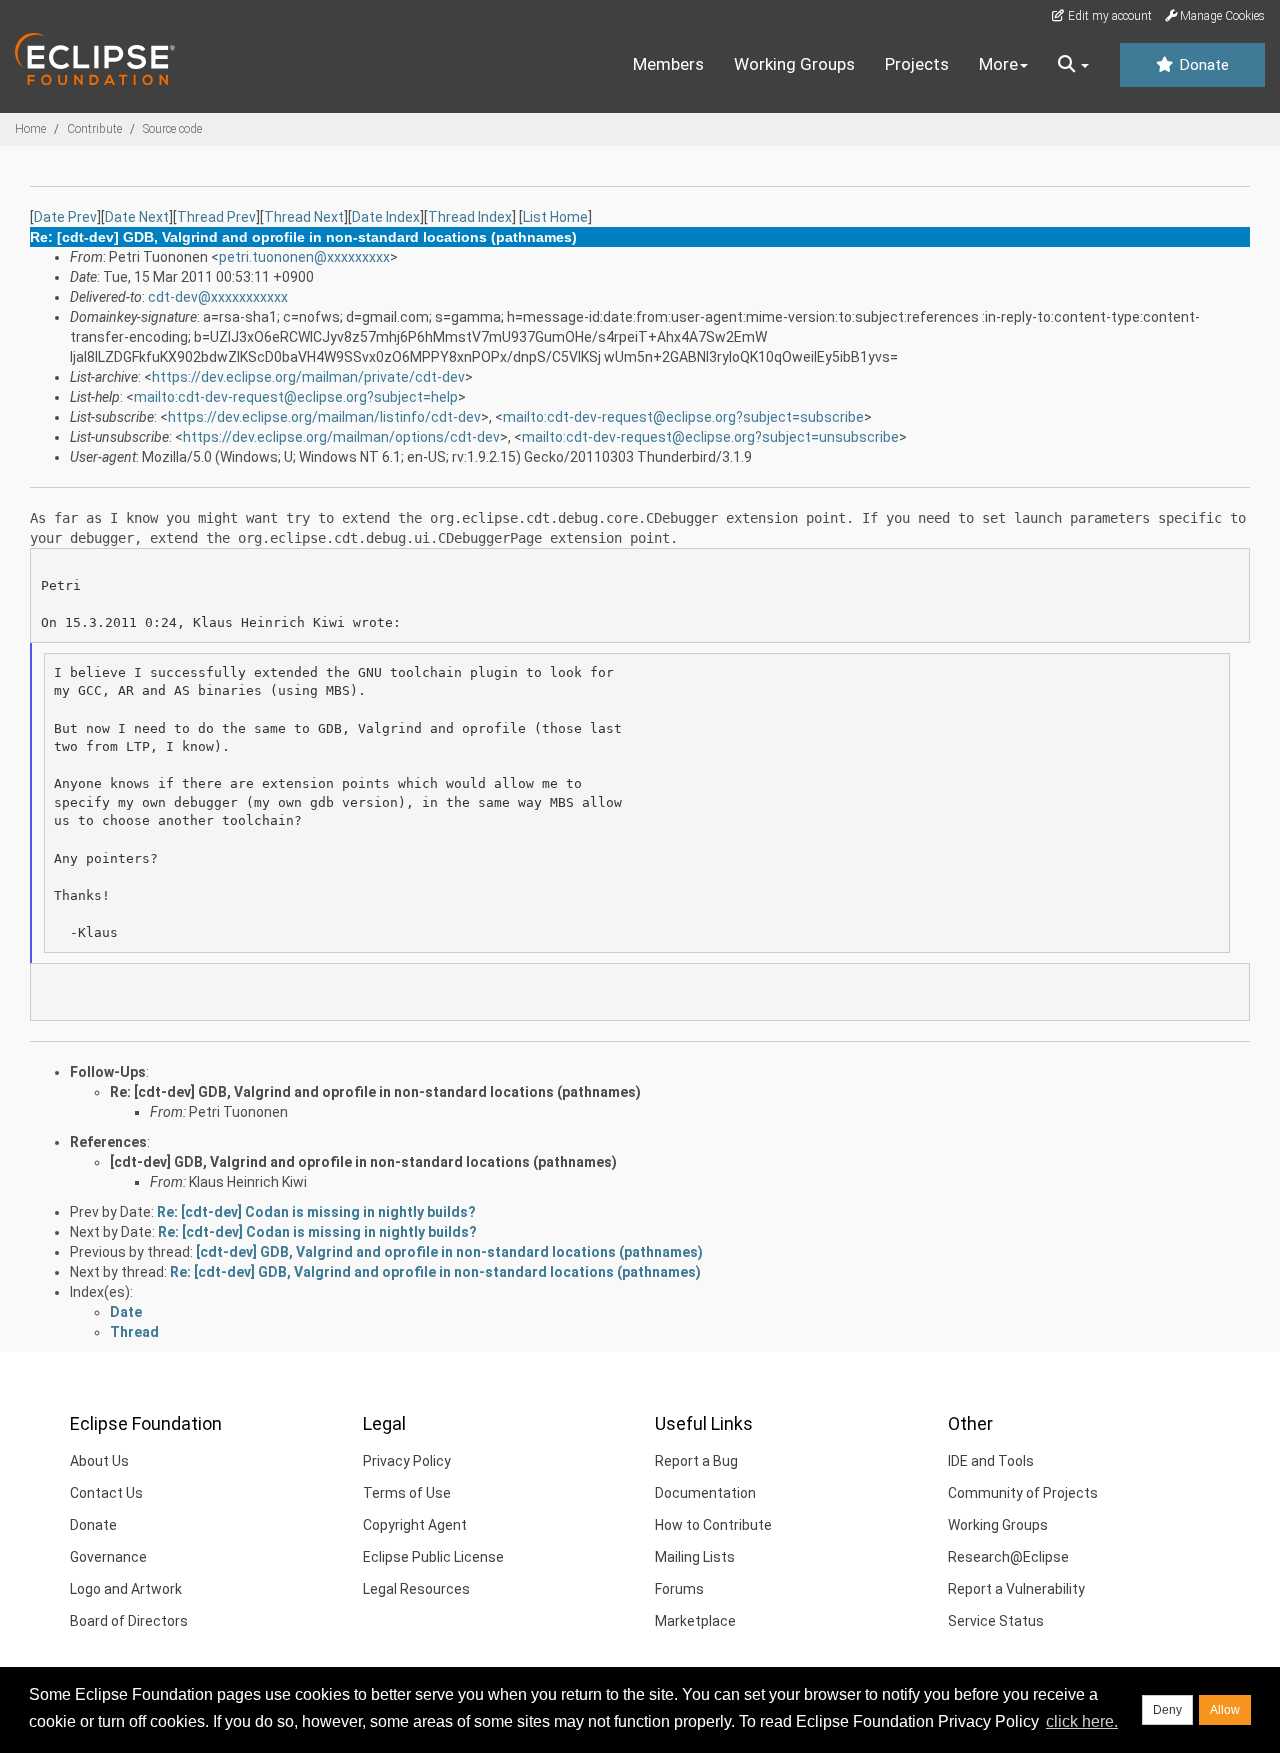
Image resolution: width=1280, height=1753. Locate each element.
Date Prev (65, 217)
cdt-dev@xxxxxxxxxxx (218, 297)
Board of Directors (129, 1621)
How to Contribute (713, 1525)
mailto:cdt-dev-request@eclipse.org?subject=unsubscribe (710, 437)
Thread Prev (216, 217)
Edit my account (1108, 16)
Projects (917, 64)
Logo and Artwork (126, 1589)
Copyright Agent (415, 1525)
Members (668, 64)
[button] (1073, 65)
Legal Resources (416, 1589)
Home (30, 129)
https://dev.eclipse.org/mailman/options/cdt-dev (341, 437)
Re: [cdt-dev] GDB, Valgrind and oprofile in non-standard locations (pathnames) (375, 1092)
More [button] (998, 64)
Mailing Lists (695, 1557)
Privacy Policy (407, 1461)
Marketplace (695, 1621)
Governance (108, 1557)
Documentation (705, 1493)
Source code (172, 129)
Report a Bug (696, 1461)
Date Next (137, 217)
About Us (99, 1461)
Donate (1202, 65)
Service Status (996, 1621)
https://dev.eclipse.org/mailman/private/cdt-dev (308, 377)
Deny (1167, 1710)
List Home (555, 217)
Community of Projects (1023, 1493)
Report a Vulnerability (1016, 1589)
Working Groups (794, 64)
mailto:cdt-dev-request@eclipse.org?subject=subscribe (683, 417)
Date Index (386, 217)
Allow (1225, 1710)
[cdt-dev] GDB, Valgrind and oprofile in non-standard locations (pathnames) (363, 1162)
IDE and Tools (991, 1461)
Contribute (94, 129)
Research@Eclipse (1008, 1557)
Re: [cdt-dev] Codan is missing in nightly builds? (316, 1212)
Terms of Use (407, 1493)
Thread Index (470, 217)
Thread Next (304, 217)
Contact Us (106, 1493)
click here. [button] (1082, 1721)
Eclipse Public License (433, 1557)
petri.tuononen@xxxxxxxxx (304, 257)
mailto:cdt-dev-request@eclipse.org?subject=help (296, 397)
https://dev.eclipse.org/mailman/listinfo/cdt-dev (324, 417)
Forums (679, 1589)
